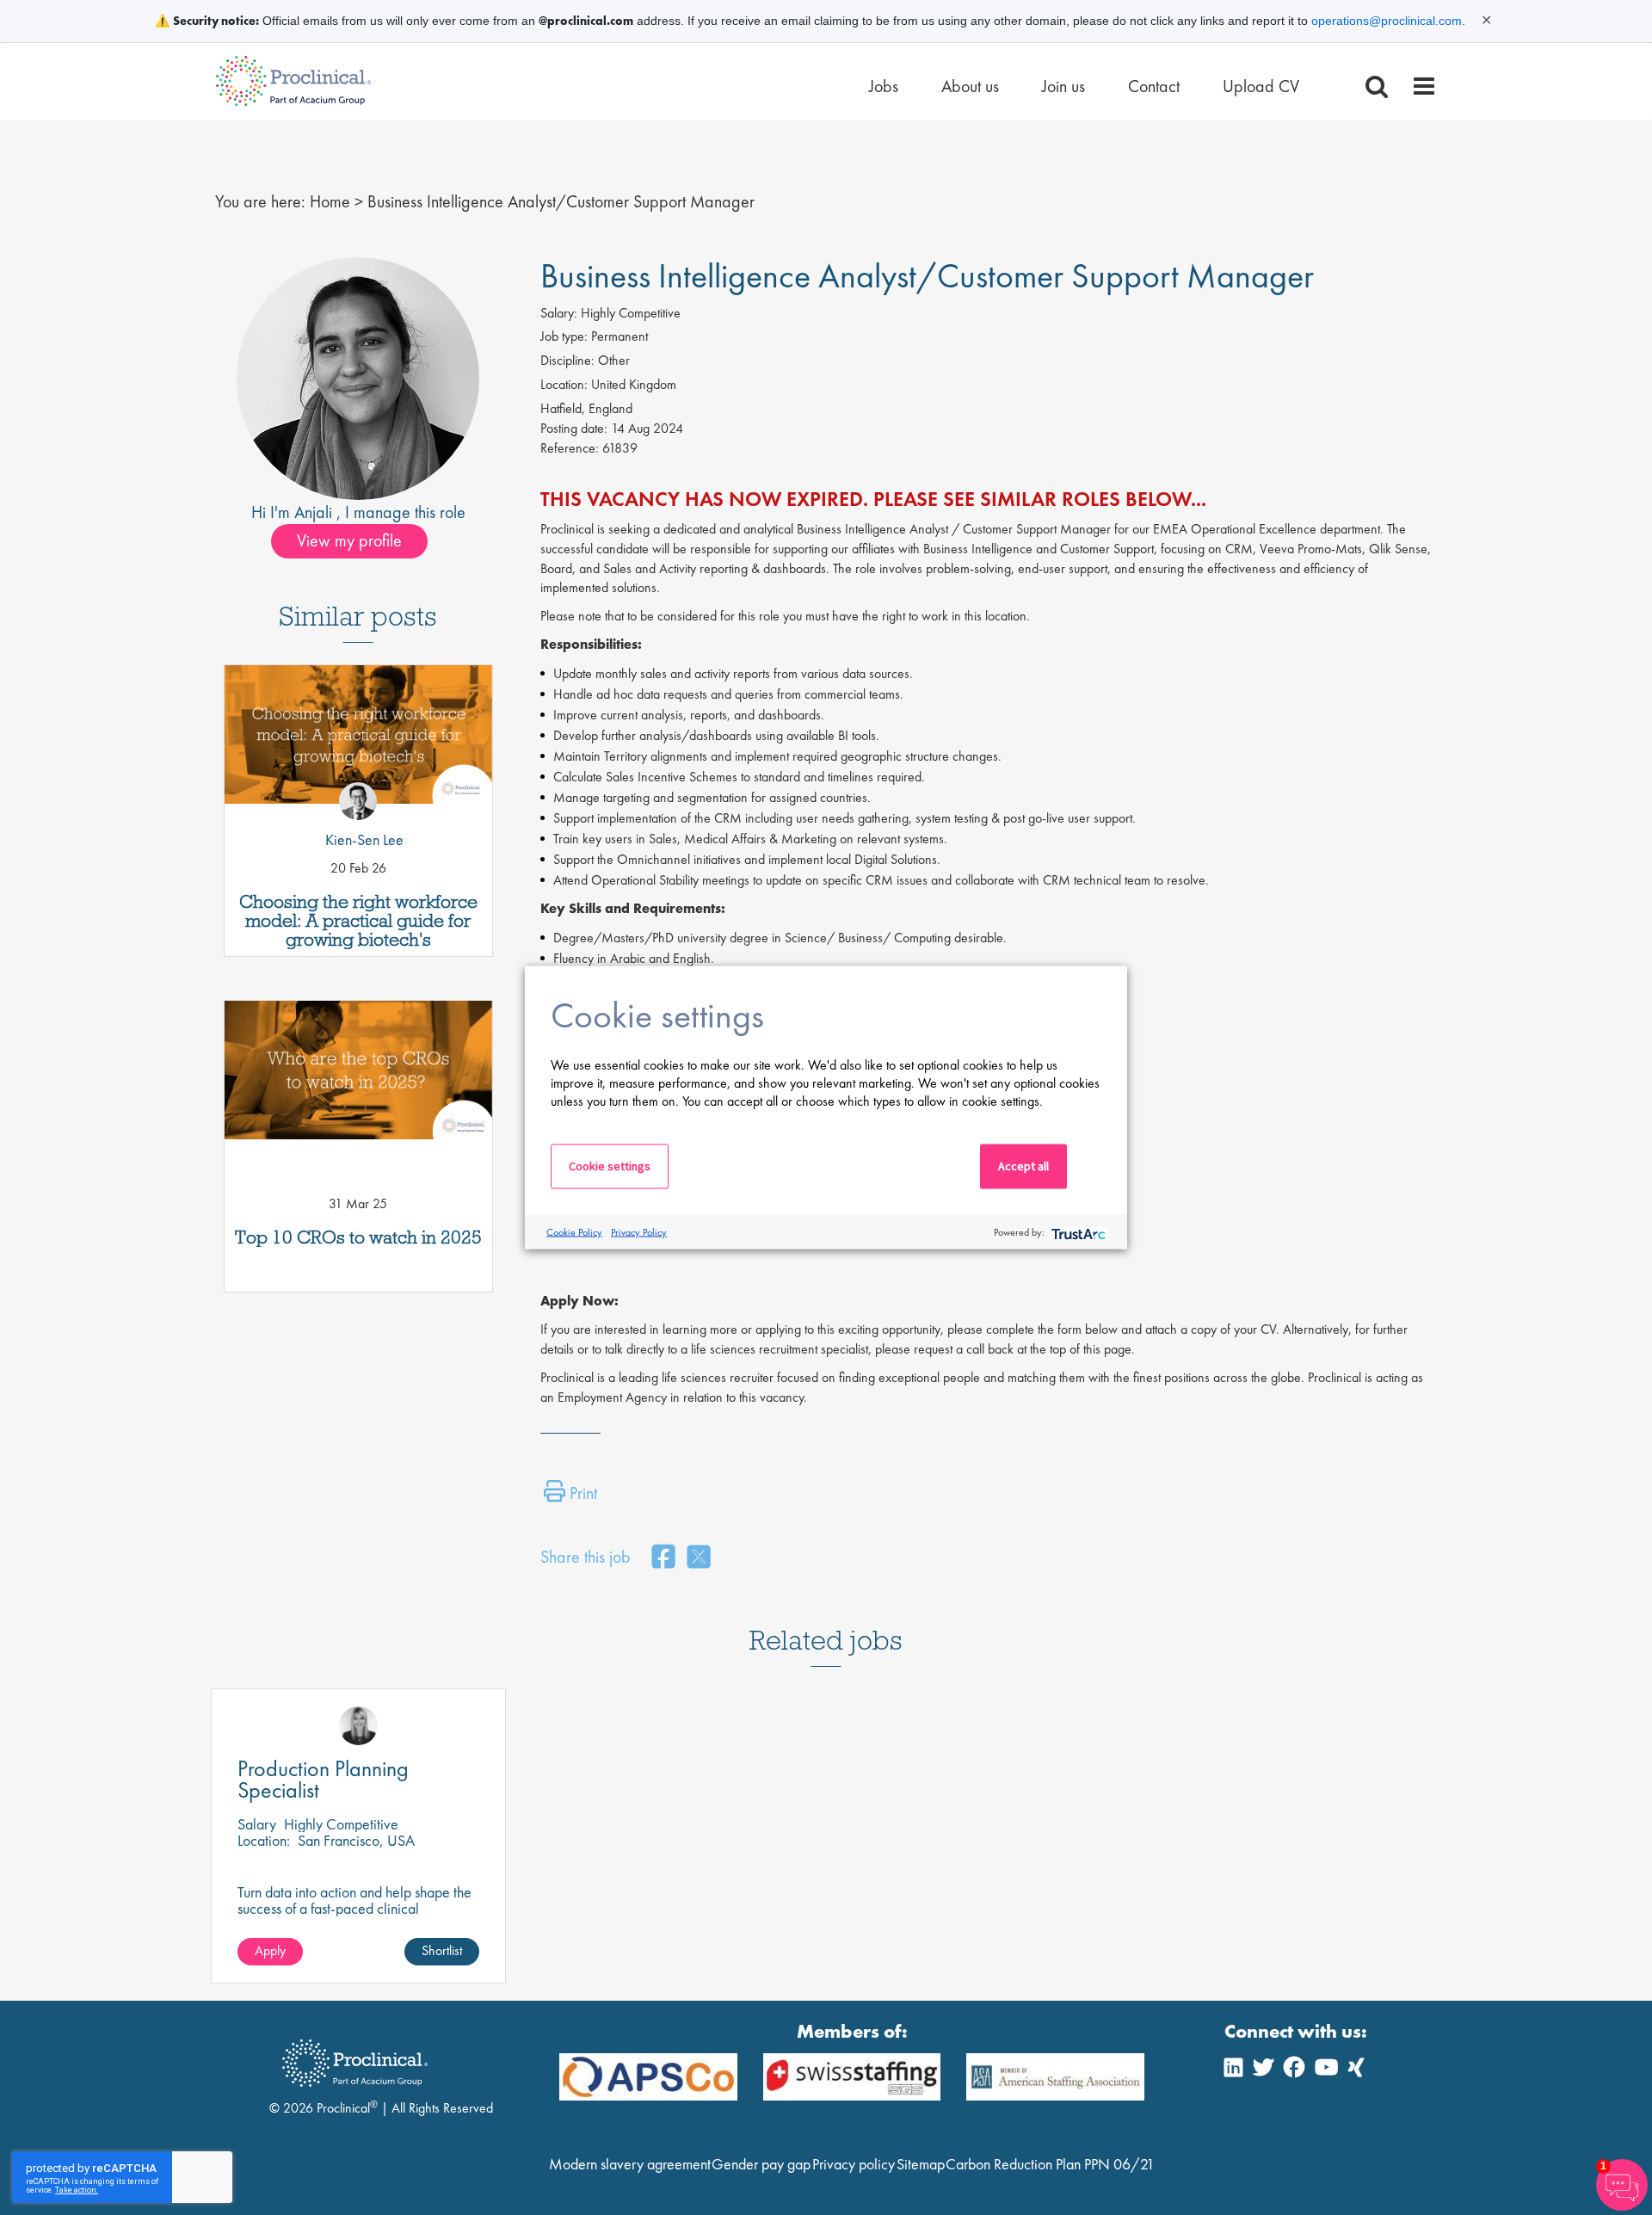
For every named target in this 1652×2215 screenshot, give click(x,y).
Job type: (564, 336)
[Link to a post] (358, 741)
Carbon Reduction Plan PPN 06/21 (1050, 2164)
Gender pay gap (761, 2164)
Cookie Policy (574, 1231)
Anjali (315, 512)
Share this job (586, 1557)
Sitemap (921, 2164)
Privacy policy (854, 2164)
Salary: (559, 313)
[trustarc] (1077, 1232)
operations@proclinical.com (1387, 21)
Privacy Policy (639, 1231)
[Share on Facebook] (663, 1558)
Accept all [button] (1023, 1166)
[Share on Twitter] (699, 1558)
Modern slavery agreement (630, 2164)
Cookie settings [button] (610, 1166)
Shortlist (442, 1950)
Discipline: (567, 360)
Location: (564, 384)
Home (330, 201)
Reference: (570, 448)
